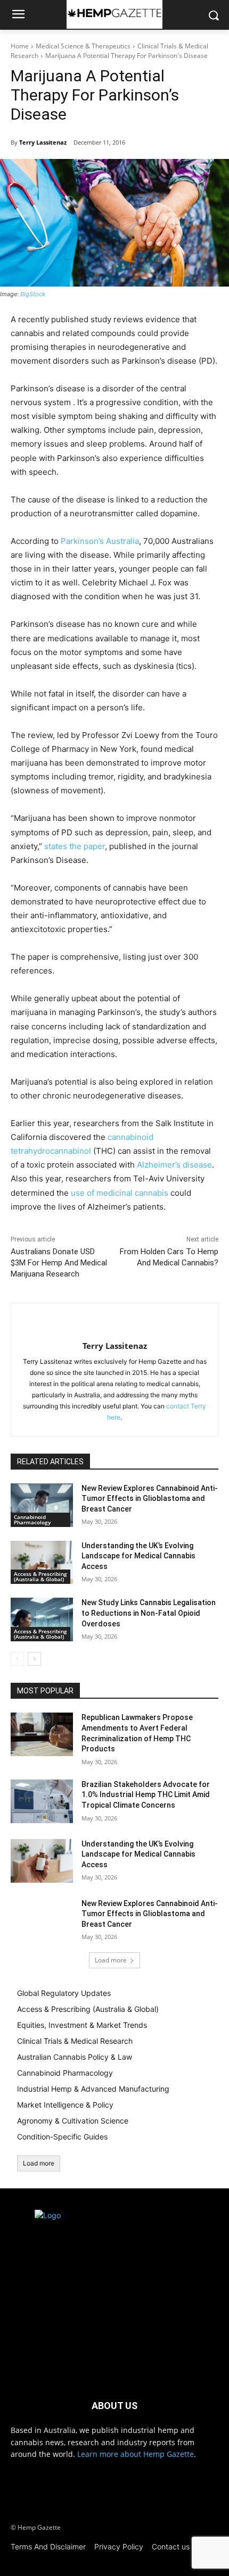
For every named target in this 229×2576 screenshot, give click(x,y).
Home (20, 46)
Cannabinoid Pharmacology (32, 1520)
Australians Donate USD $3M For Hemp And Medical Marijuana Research (59, 1263)
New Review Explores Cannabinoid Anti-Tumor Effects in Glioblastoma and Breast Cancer (150, 1499)
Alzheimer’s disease (174, 1165)
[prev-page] (17, 1659)
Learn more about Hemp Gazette (136, 2454)
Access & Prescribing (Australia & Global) (40, 1576)
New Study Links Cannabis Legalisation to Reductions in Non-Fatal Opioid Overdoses (149, 1613)
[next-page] (34, 1659)
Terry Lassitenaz (43, 142)
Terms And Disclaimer (48, 2546)
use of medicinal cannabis (120, 1193)
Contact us (171, 2546)
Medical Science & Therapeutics (83, 46)
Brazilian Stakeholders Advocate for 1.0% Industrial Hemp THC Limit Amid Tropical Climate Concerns (146, 1795)
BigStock (33, 294)
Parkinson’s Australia (100, 541)
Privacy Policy (119, 2546)
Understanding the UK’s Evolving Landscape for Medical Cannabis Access (138, 1556)
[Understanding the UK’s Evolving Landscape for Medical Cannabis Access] (42, 1563)
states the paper (75, 846)
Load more (111, 1960)
